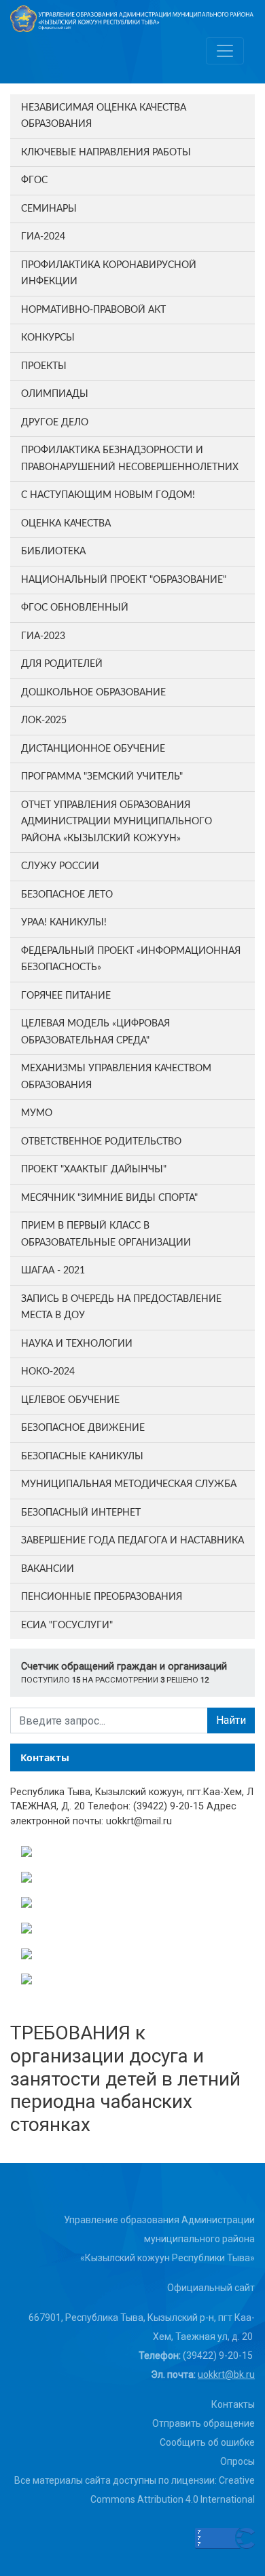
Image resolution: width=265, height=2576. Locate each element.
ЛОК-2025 (44, 720)
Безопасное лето (67, 895)
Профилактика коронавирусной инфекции (109, 274)
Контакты (233, 2404)
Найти (231, 1720)
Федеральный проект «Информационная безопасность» (131, 960)
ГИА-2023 (43, 636)
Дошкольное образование (93, 693)
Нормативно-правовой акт (93, 310)
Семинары (49, 209)
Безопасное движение (83, 1428)
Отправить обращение (204, 2423)
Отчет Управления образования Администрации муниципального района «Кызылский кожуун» (117, 822)
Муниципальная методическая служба (129, 1484)
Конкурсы (48, 338)
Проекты (44, 366)
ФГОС (34, 180)
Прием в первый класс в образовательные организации (106, 1234)
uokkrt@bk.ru (226, 2375)
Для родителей (62, 664)
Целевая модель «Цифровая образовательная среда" (95, 1032)
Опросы (237, 2461)
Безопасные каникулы (82, 1457)
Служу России (60, 866)
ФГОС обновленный (75, 608)
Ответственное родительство (101, 1142)
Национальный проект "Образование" (124, 580)
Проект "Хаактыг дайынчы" (94, 1170)
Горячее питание (66, 996)
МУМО (37, 1113)
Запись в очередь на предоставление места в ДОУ (121, 1308)
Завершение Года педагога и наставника (132, 1541)
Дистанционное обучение (93, 749)
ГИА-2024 (43, 237)
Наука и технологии (77, 1344)
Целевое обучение (70, 1400)
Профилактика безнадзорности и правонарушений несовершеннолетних (130, 459)
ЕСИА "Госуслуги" (67, 1626)
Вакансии (48, 1569)
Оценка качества (66, 524)
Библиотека (53, 552)
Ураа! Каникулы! (64, 923)
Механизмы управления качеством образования (116, 1077)
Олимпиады (55, 394)
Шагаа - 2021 (53, 1271)
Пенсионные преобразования (102, 1597)
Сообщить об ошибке (207, 2442)
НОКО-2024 (48, 1372)
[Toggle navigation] (225, 51)
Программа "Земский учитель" (102, 777)
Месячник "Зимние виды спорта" (109, 1198)
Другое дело (55, 423)
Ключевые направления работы (106, 153)
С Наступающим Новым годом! (108, 495)
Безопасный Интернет (81, 1513)
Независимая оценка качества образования (104, 116)
